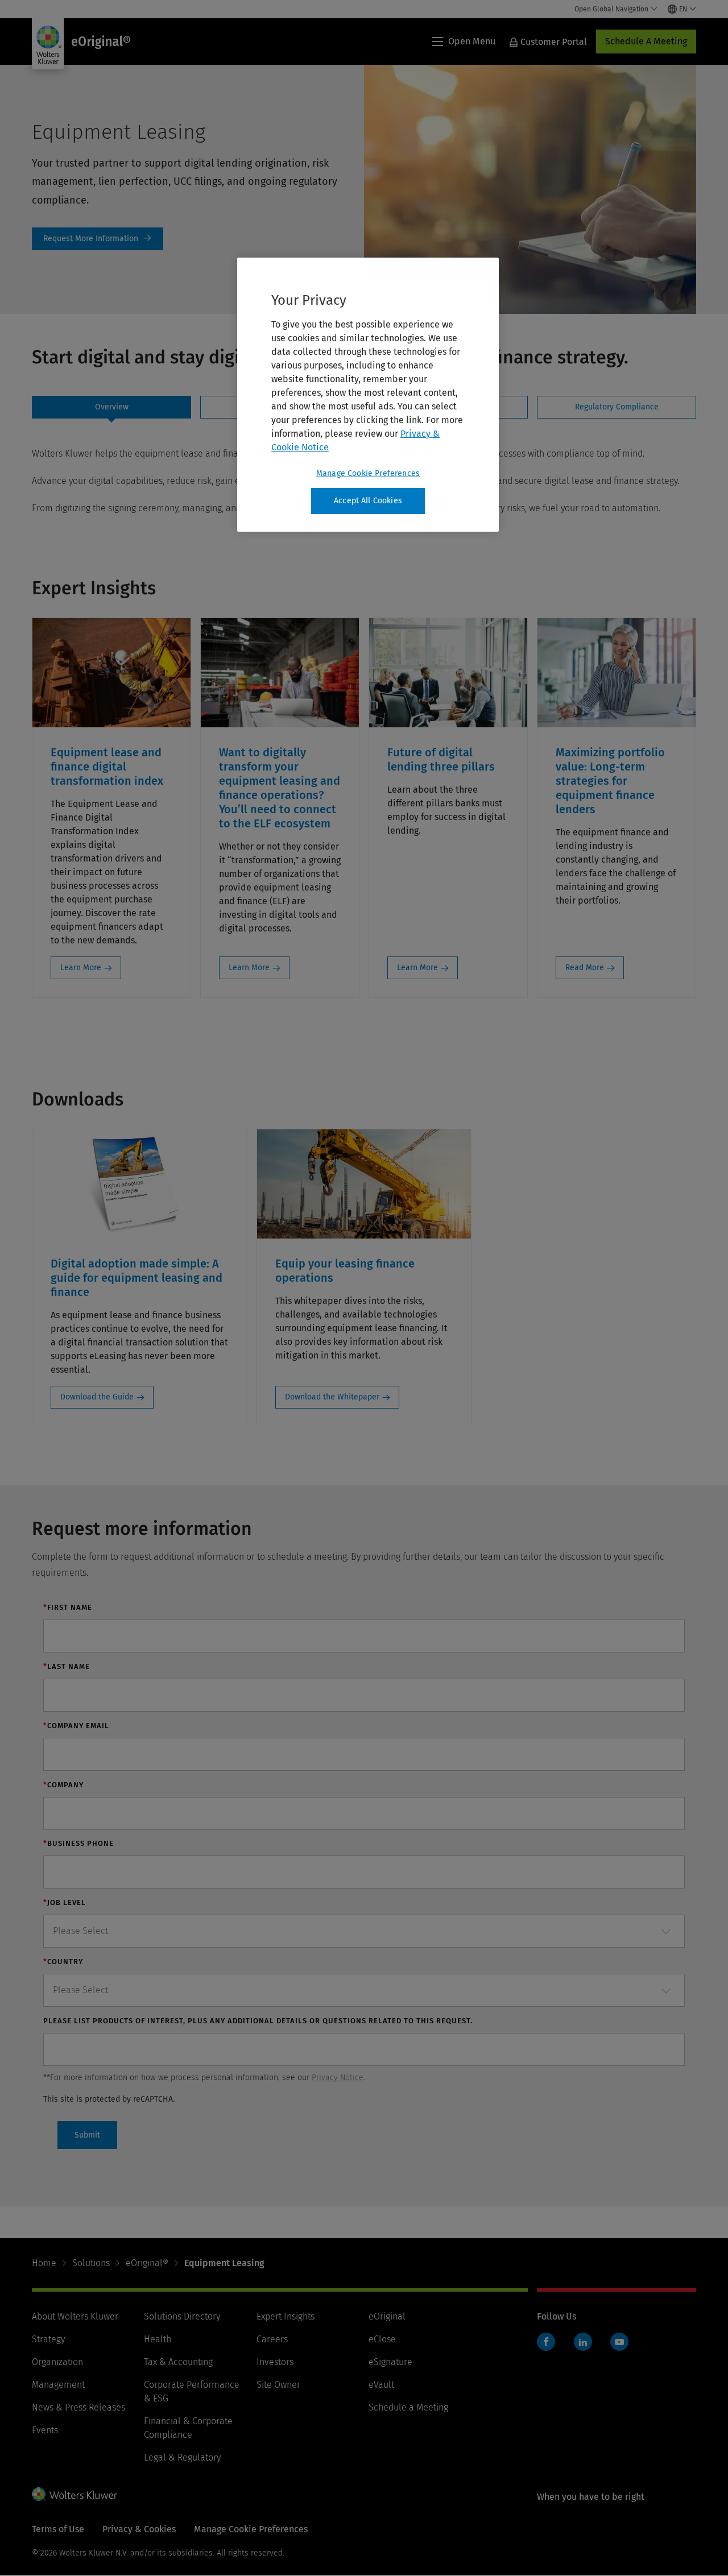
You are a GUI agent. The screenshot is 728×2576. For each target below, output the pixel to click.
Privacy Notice (338, 2078)
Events (45, 2430)
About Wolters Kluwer (75, 2316)
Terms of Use (58, 2529)
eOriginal (387, 2316)
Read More (585, 968)
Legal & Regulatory (182, 2457)
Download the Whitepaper (332, 1397)
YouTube (619, 2342)
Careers (272, 2339)
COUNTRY (63, 1962)
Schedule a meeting (98, 239)
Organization (57, 2362)
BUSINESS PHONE (78, 1843)
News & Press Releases (78, 2407)
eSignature (390, 2362)
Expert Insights (286, 2316)
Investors (275, 2362)
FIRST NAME (68, 1607)
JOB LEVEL (65, 1902)
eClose (382, 2339)
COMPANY (63, 1785)
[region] (368, 395)
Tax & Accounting (178, 2362)
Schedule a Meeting (408, 2407)
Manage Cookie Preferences (368, 473)
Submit (87, 2135)
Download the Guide (97, 1397)
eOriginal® (147, 2263)
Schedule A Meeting (646, 41)
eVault (381, 2385)
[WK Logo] (75, 2494)
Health (158, 2339)
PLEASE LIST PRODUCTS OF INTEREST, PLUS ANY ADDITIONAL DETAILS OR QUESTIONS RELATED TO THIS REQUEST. (258, 2021)
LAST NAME (67, 1666)
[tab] (111, 407)
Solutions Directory (182, 2316)
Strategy (48, 2339)
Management (58, 2385)
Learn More (81, 968)
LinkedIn (583, 2342)
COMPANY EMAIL (76, 1726)
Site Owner (278, 2385)
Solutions (91, 2263)
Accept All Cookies (368, 501)
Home (44, 2263)
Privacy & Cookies (139, 2529)
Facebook (546, 2342)
